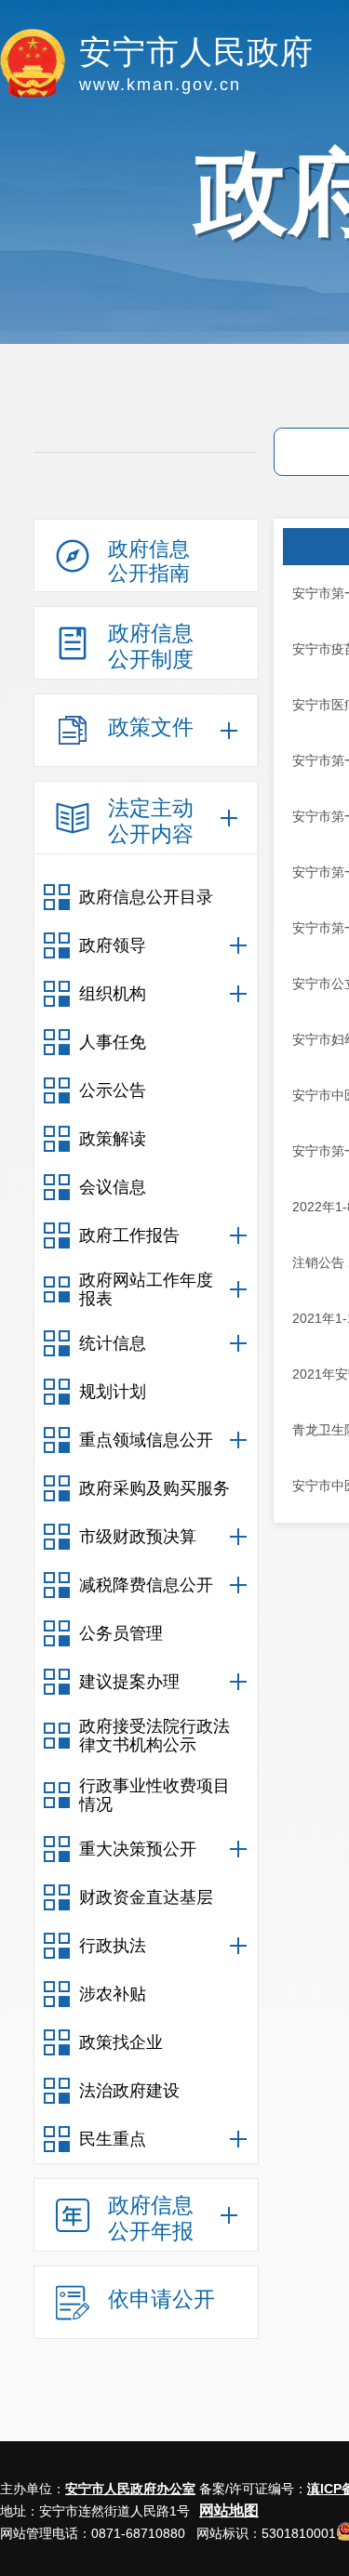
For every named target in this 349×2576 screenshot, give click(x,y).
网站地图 (229, 2510)
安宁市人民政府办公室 (130, 2489)
